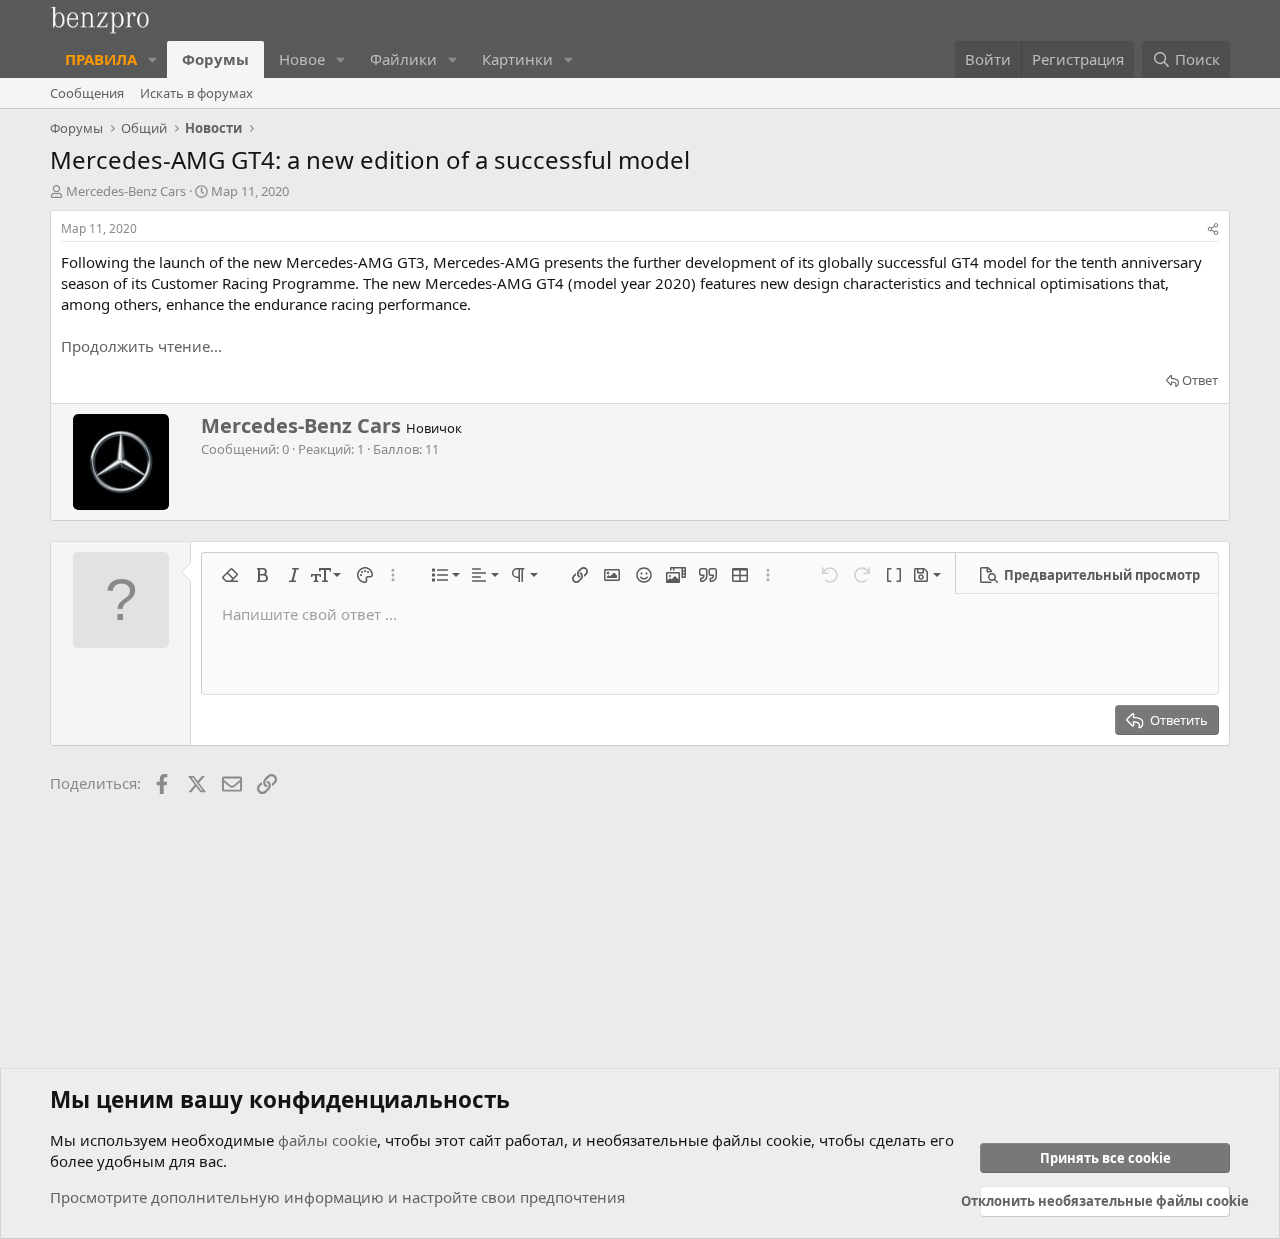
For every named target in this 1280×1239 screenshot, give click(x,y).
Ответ (1200, 380)
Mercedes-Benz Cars (126, 191)
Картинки (517, 59)
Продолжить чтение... (141, 346)
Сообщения (87, 93)
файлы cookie (327, 1140)
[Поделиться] (1213, 229)
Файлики (403, 59)
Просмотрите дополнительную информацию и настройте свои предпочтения (337, 1197)
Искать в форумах (196, 93)
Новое (302, 59)
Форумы (215, 59)
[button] (153, 59)
